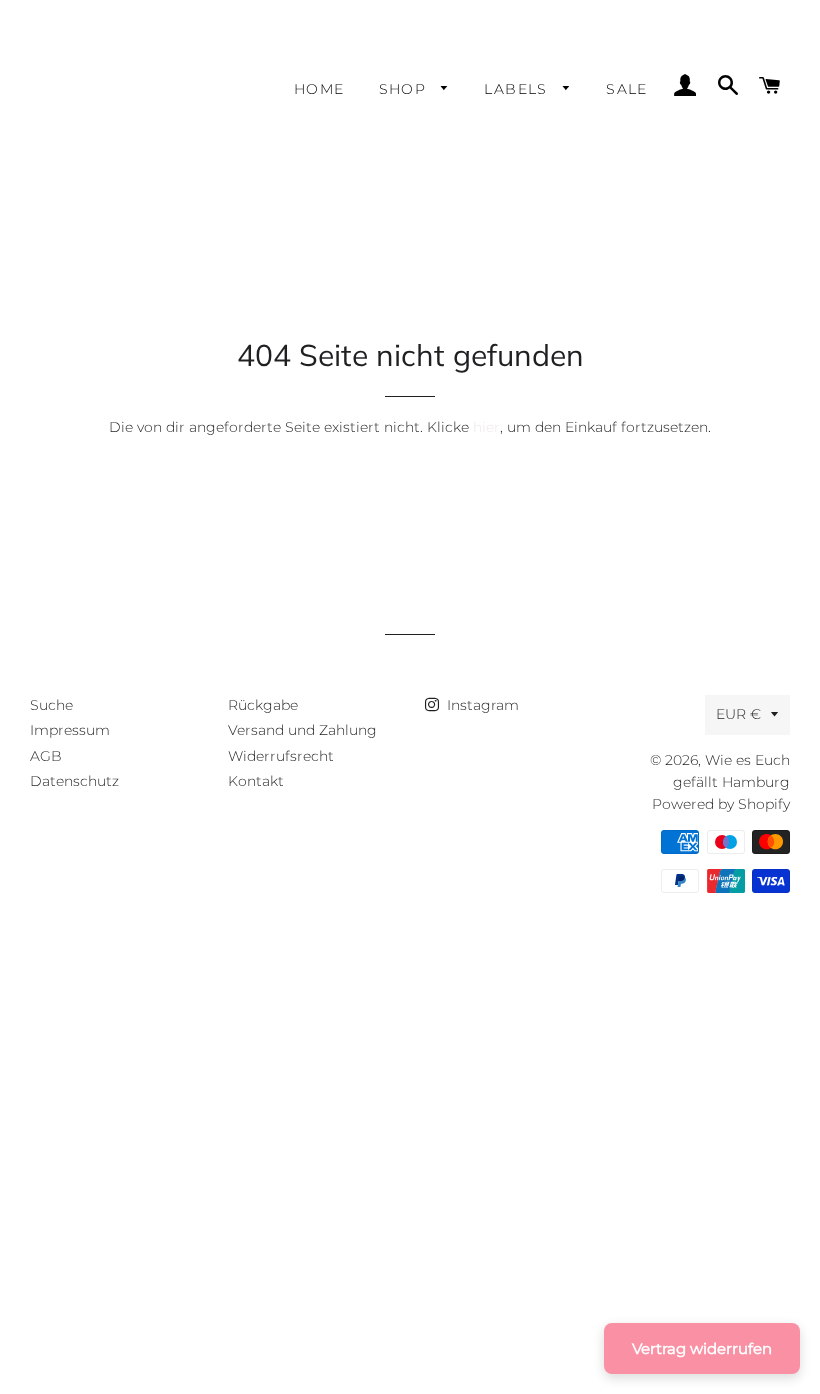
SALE (627, 89)
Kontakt (256, 781)
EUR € (738, 714)
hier (486, 427)
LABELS (518, 89)
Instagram (481, 705)
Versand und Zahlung (302, 730)
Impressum (70, 730)
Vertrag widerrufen (702, 1348)
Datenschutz (74, 781)
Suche (51, 705)
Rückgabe (263, 705)
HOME (319, 89)
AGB (46, 756)
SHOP (405, 89)
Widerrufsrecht (281, 756)
